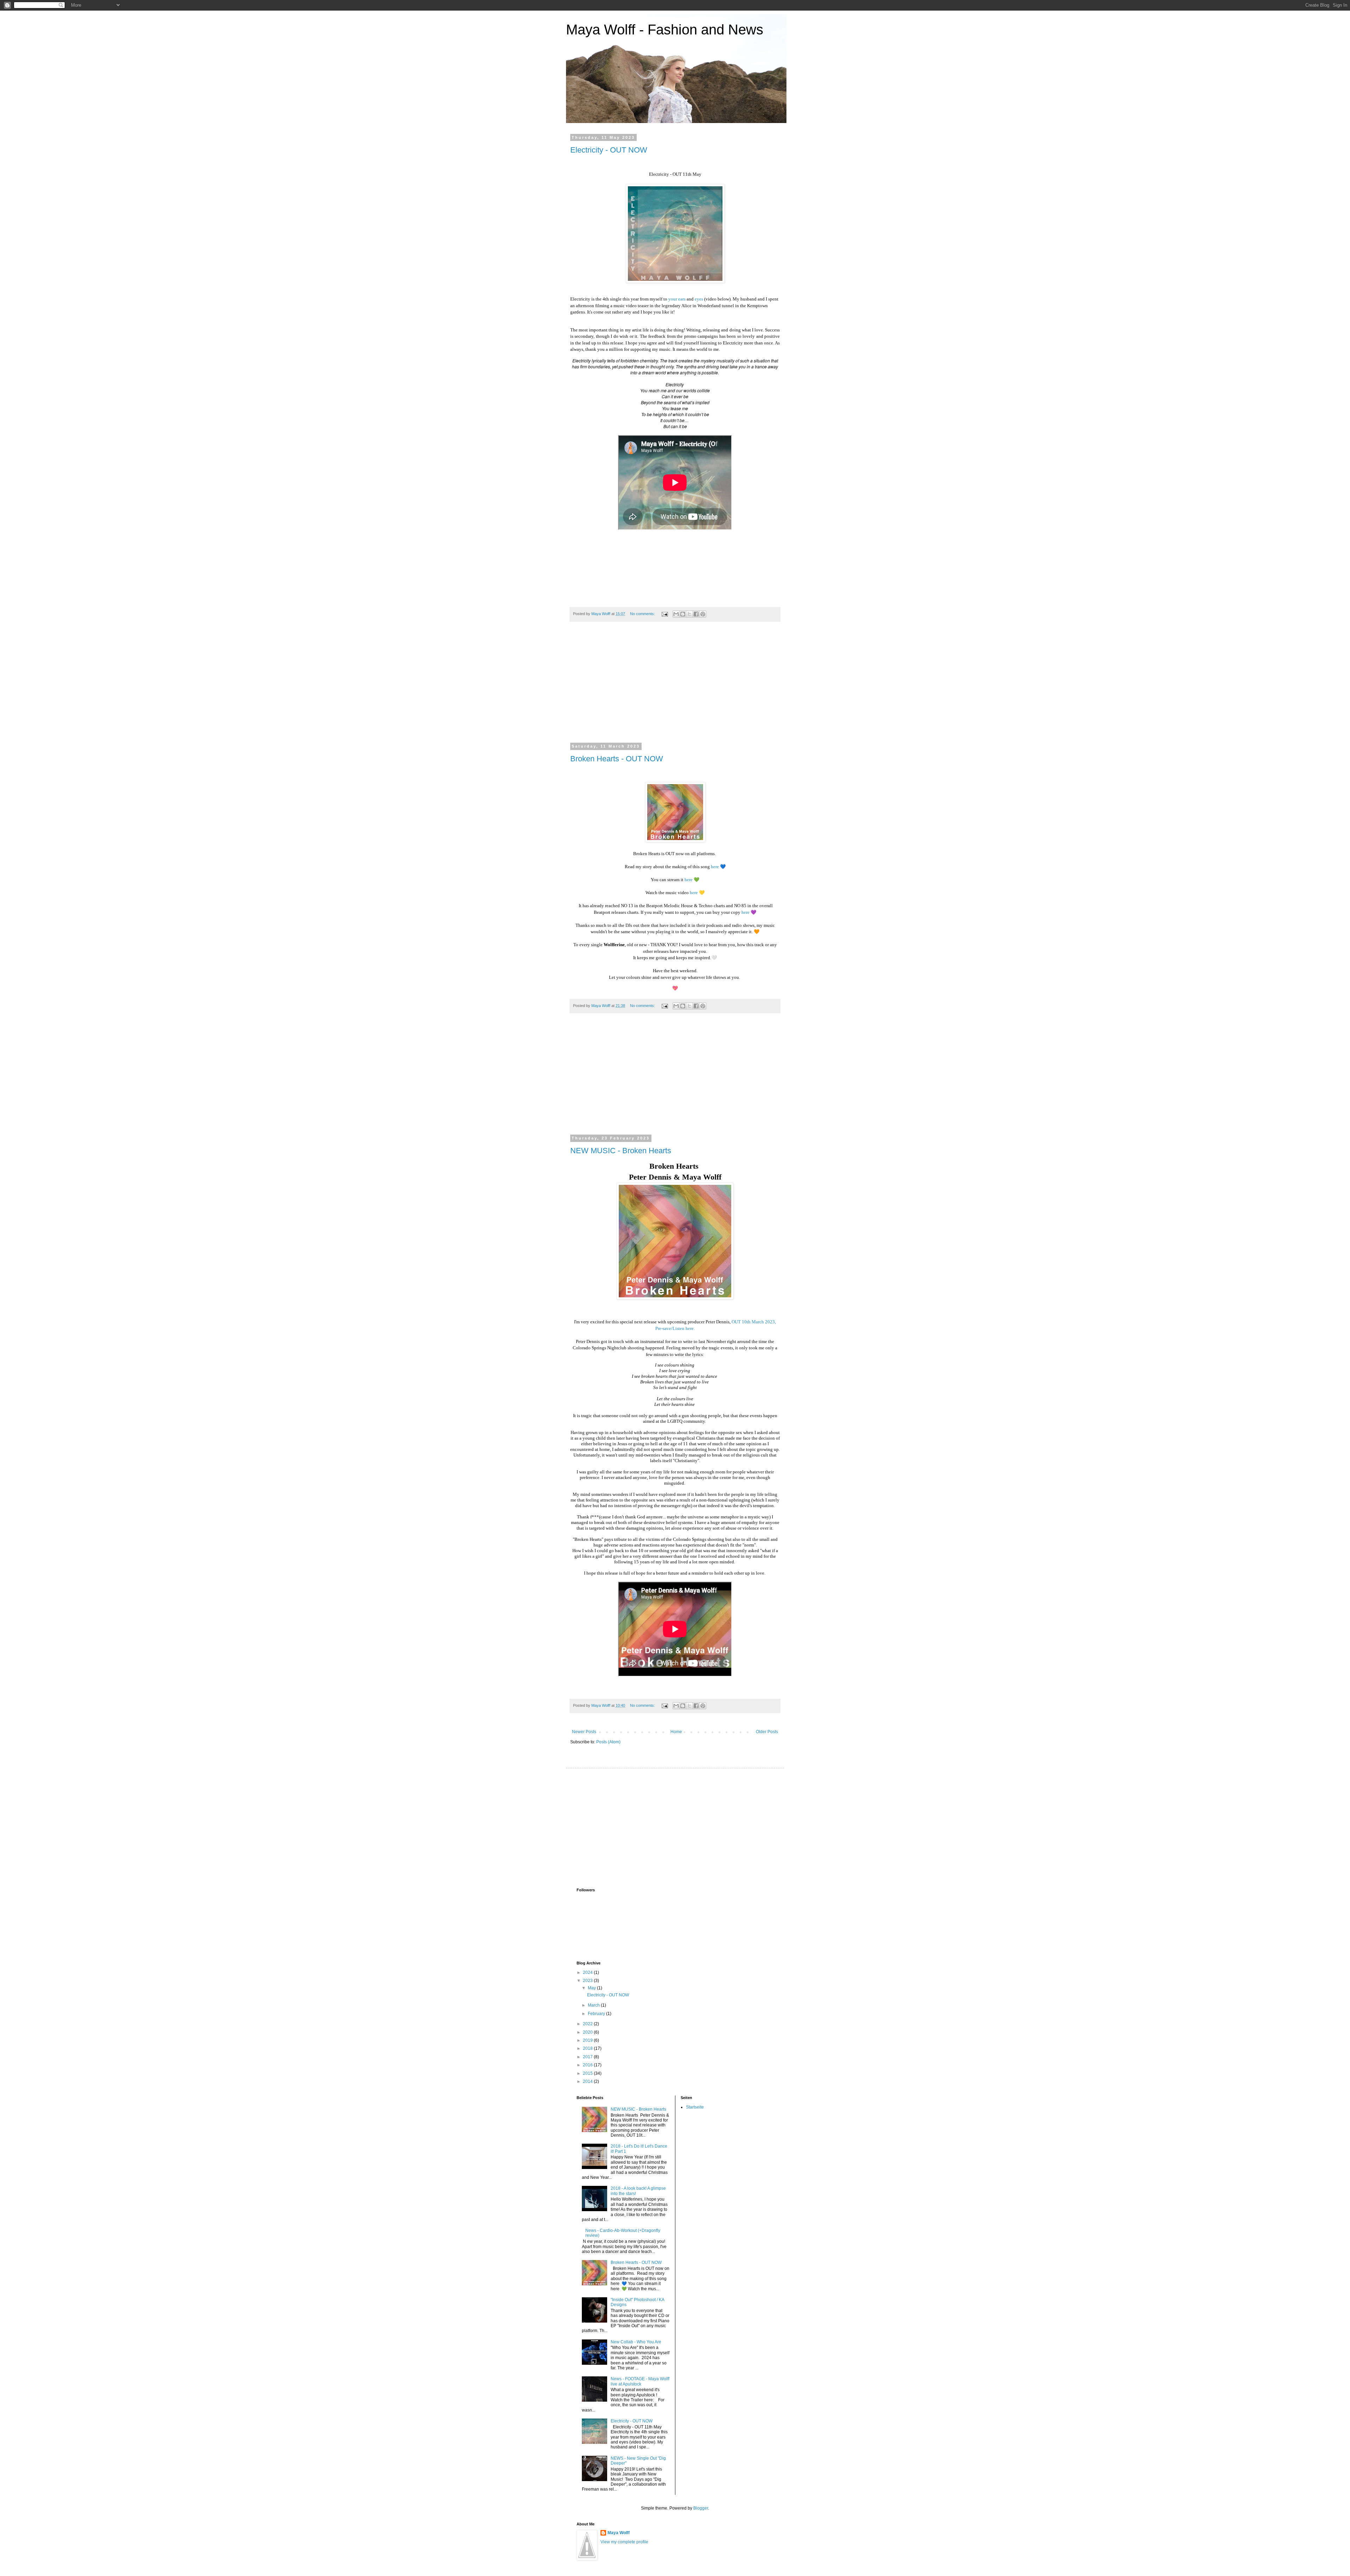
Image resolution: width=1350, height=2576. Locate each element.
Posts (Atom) (608, 1742)
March (594, 2005)
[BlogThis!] (683, 614)
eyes (699, 299)
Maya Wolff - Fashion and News (665, 30)
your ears (677, 299)
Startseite (695, 2107)
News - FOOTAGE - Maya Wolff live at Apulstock (640, 2381)
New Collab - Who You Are (636, 2342)
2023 (588, 1981)
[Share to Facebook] (696, 614)
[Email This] (676, 614)
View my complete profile (624, 2542)
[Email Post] (664, 614)
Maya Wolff (619, 2533)
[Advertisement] (675, 687)
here (715, 867)
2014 (588, 2081)
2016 (588, 2065)
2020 (588, 2032)
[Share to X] (689, 614)
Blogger (701, 2508)
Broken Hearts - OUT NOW (617, 759)
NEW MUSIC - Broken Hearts (621, 1151)
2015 (588, 2073)
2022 (588, 2024)
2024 (588, 1973)
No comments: (643, 614)
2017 (588, 2057)
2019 (588, 2040)
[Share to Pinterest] (703, 614)
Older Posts (767, 1732)
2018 (588, 2048)
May (592, 1988)
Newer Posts (584, 1732)
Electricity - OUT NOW (609, 150)
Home (676, 1732)
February (597, 2014)
